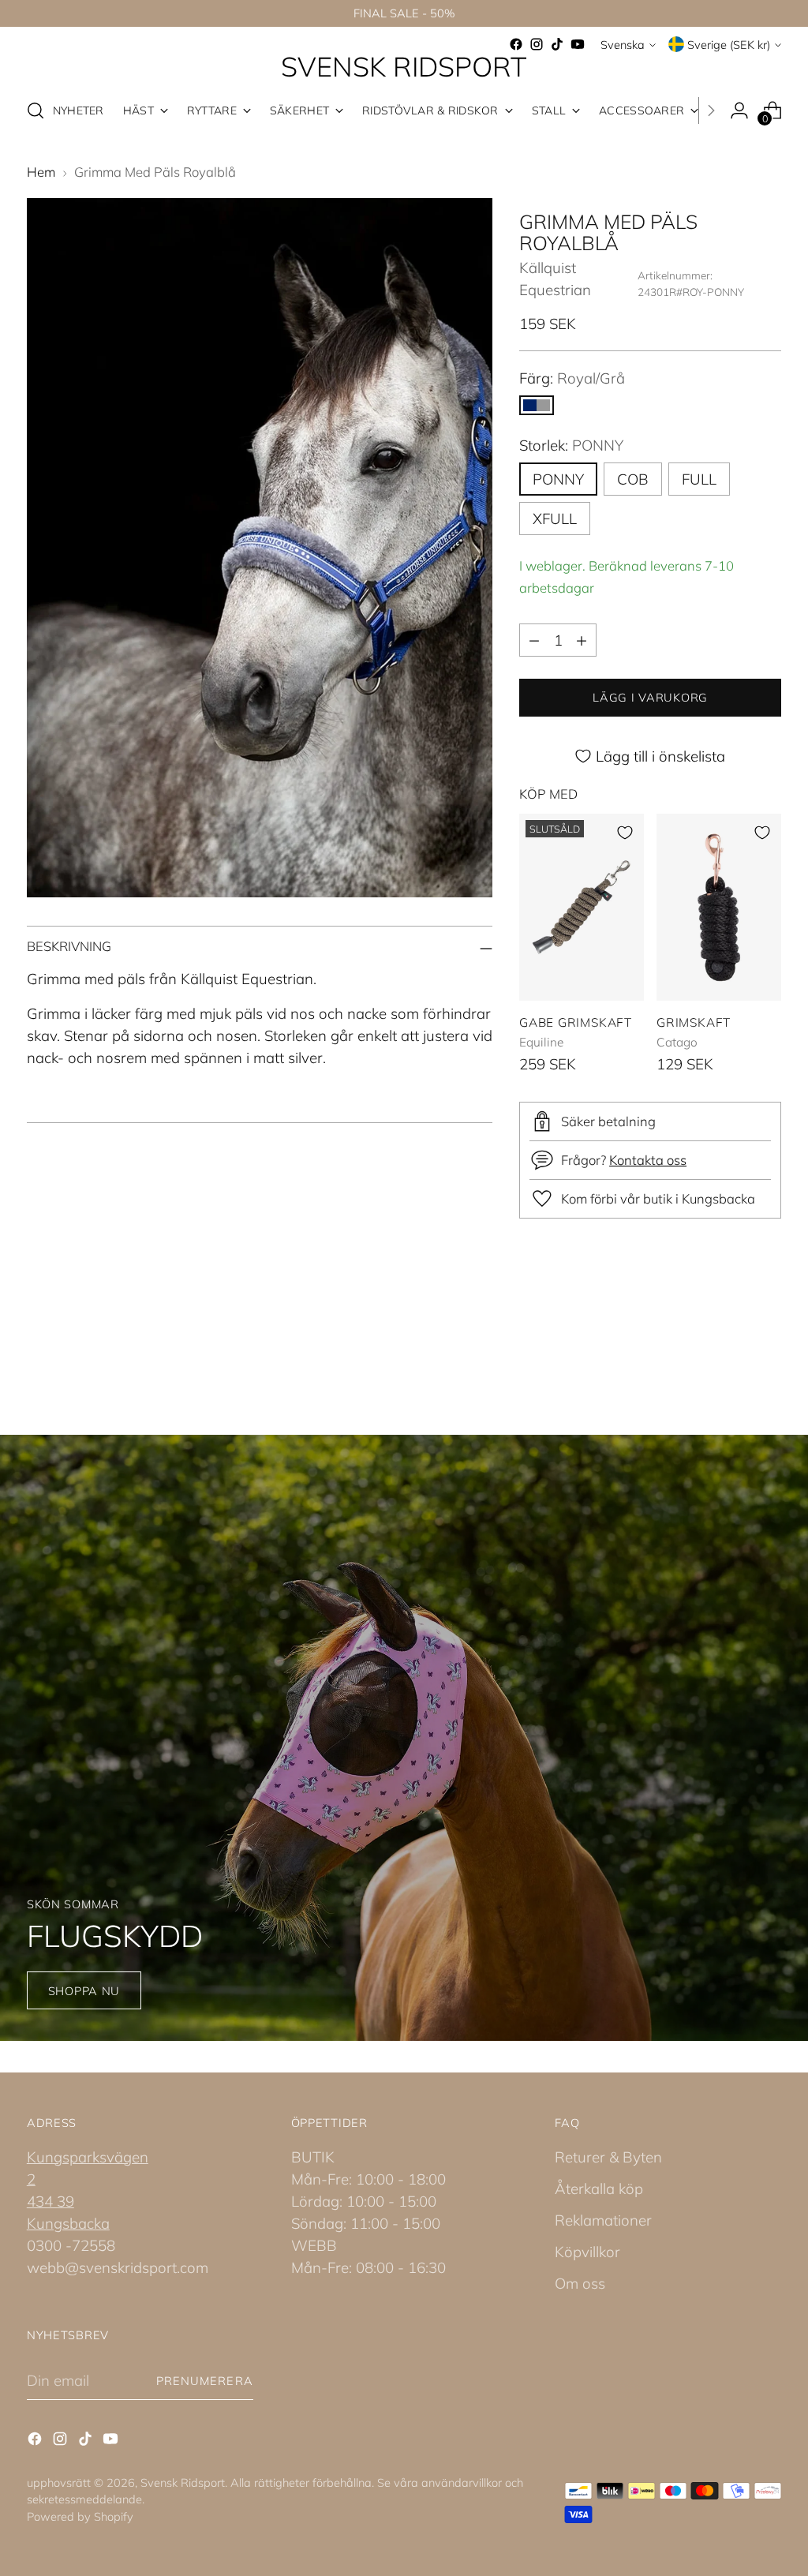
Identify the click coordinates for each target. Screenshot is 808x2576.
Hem (41, 172)
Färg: (572, 378)
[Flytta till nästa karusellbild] (768, 1349)
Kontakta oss (648, 1160)
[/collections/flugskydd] (404, 1738)
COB (633, 479)
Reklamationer (603, 2220)
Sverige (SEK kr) (729, 45)
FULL (699, 479)
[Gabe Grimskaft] (582, 907)
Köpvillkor (587, 2252)
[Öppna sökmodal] (36, 110)
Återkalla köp (599, 2188)
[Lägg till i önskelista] (625, 833)
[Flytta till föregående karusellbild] (731, 1350)
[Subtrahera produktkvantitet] (534, 640)
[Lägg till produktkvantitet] (582, 640)
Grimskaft (694, 1022)
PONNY (558, 479)
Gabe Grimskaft (576, 1022)
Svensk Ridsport (183, 2482)
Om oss (580, 2283)
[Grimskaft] (719, 907)
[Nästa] (711, 110)
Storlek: (571, 445)
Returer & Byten (608, 2157)
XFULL (555, 519)
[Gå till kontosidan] (739, 110)
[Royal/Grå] (537, 405)
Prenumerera (205, 2381)
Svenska (623, 45)
